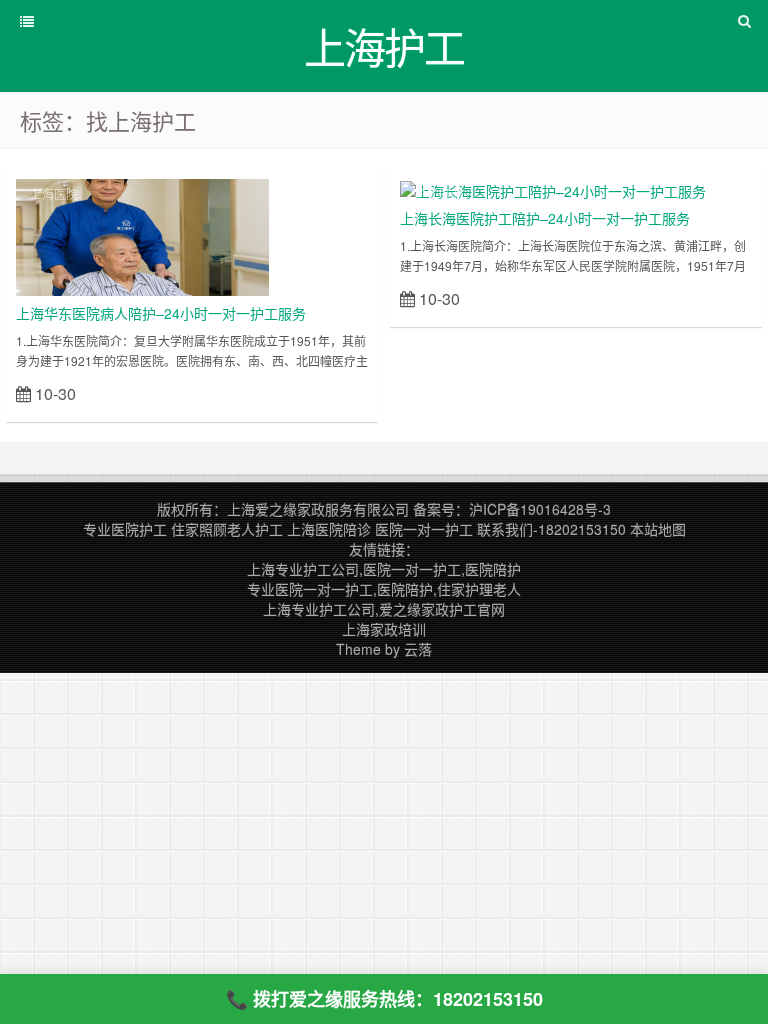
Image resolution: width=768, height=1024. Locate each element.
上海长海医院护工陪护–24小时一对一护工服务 (545, 218)
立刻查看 (332, 392)
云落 (418, 649)
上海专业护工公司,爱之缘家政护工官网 (384, 609)
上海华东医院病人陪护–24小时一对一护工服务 (161, 313)
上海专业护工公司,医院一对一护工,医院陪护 (384, 569)
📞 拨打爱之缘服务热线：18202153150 (384, 999)
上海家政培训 (384, 629)
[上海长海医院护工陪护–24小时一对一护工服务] (553, 189)
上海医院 (54, 193)
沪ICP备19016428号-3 (540, 509)
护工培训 (438, 193)
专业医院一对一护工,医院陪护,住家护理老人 (384, 589)
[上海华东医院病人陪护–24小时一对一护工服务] (142, 235)
